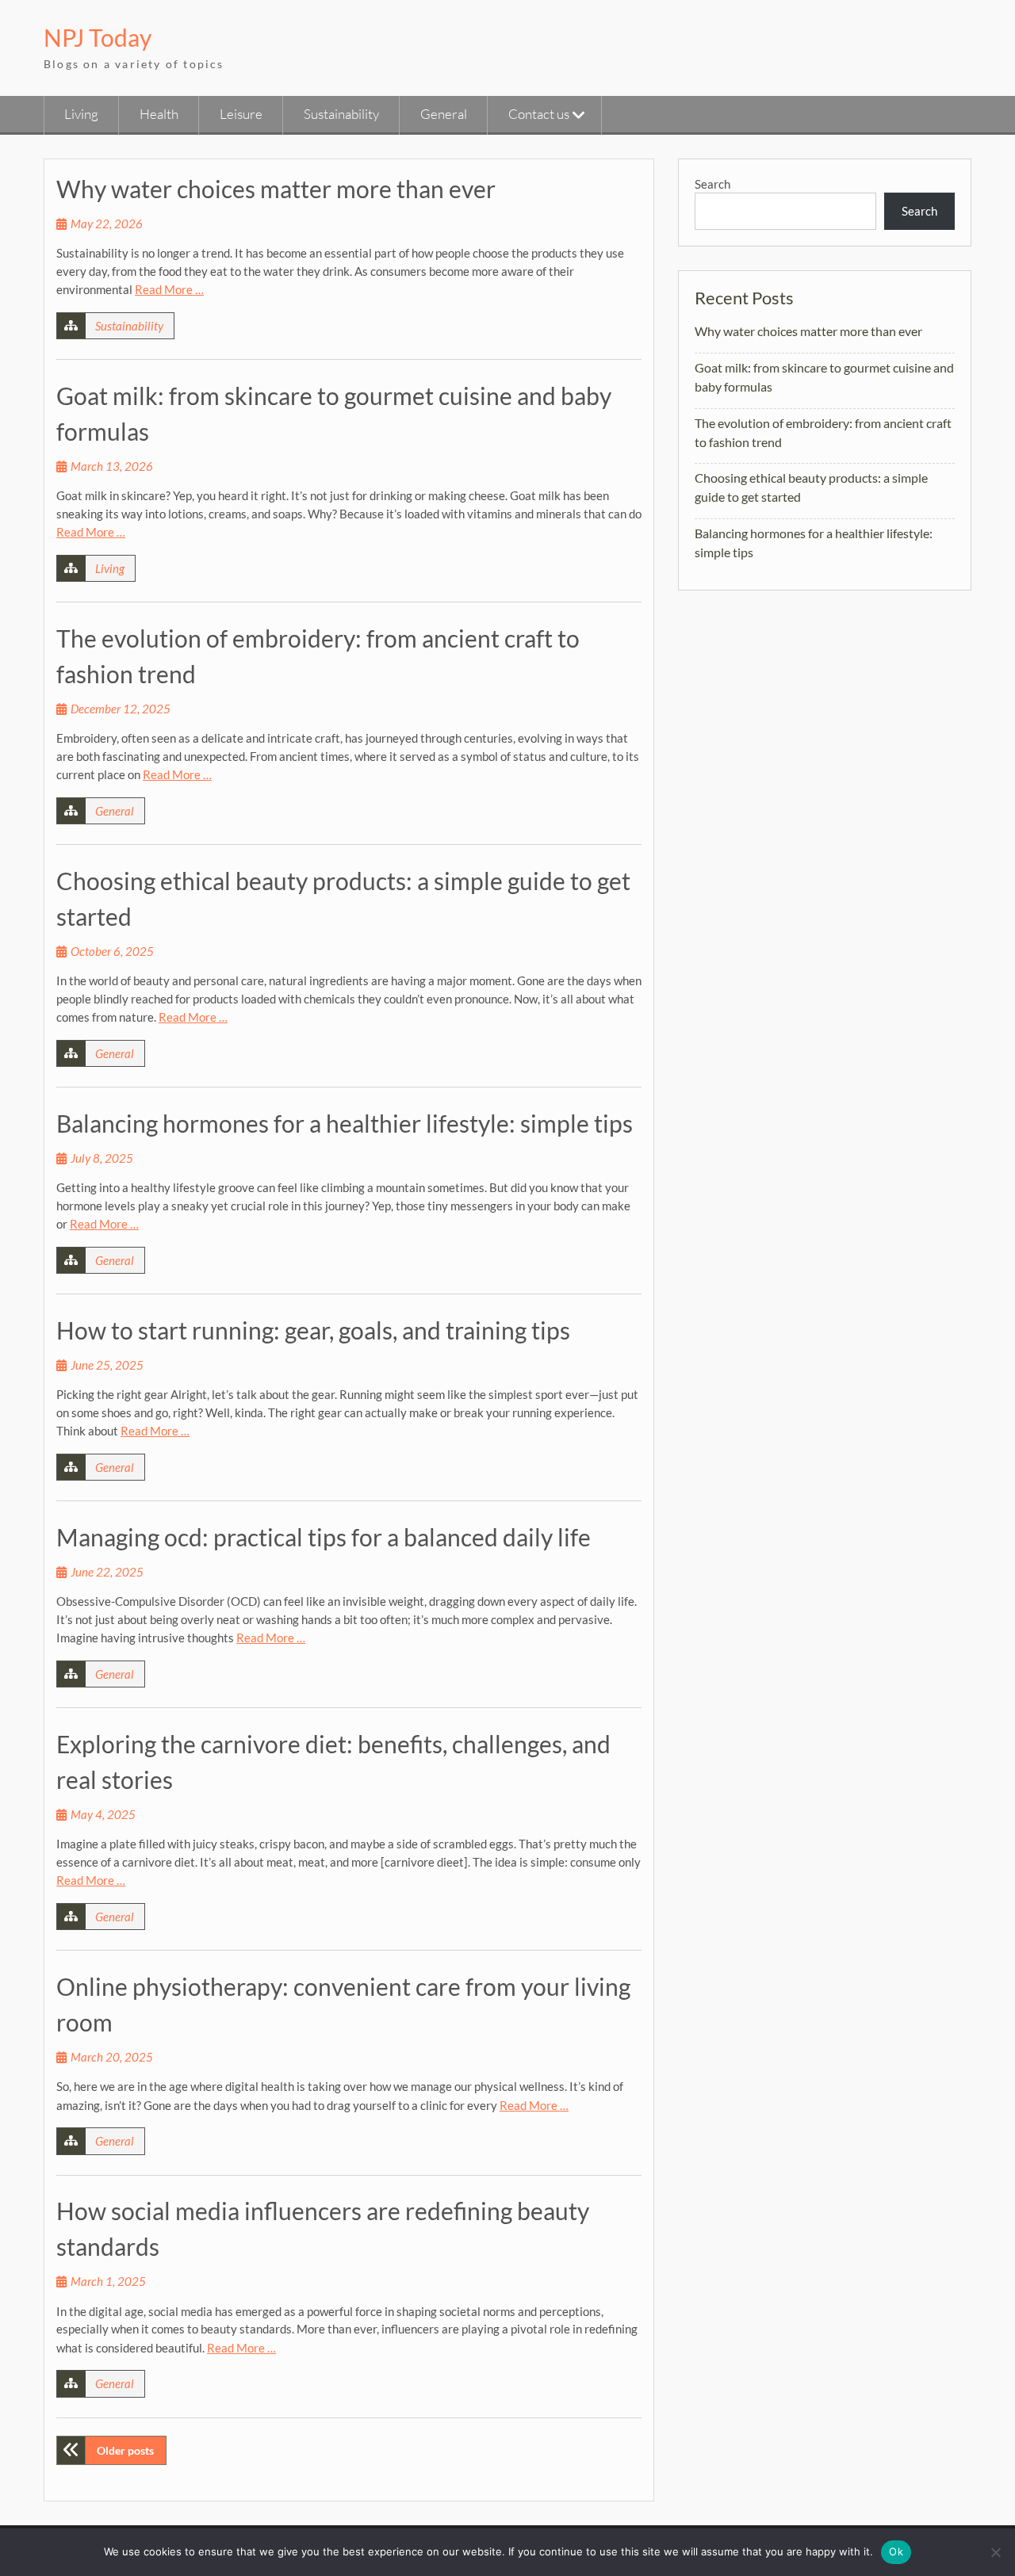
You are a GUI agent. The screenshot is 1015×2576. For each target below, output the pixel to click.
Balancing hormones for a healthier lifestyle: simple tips (345, 1123)
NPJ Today (98, 37)
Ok (896, 2551)
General (444, 114)
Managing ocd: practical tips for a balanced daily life (324, 1537)
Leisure (241, 114)
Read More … (169, 289)
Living (81, 114)
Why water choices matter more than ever (276, 189)
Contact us (539, 114)
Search (712, 184)
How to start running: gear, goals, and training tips (313, 1330)
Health (159, 114)
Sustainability (341, 114)
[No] (995, 2552)
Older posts (125, 2450)
